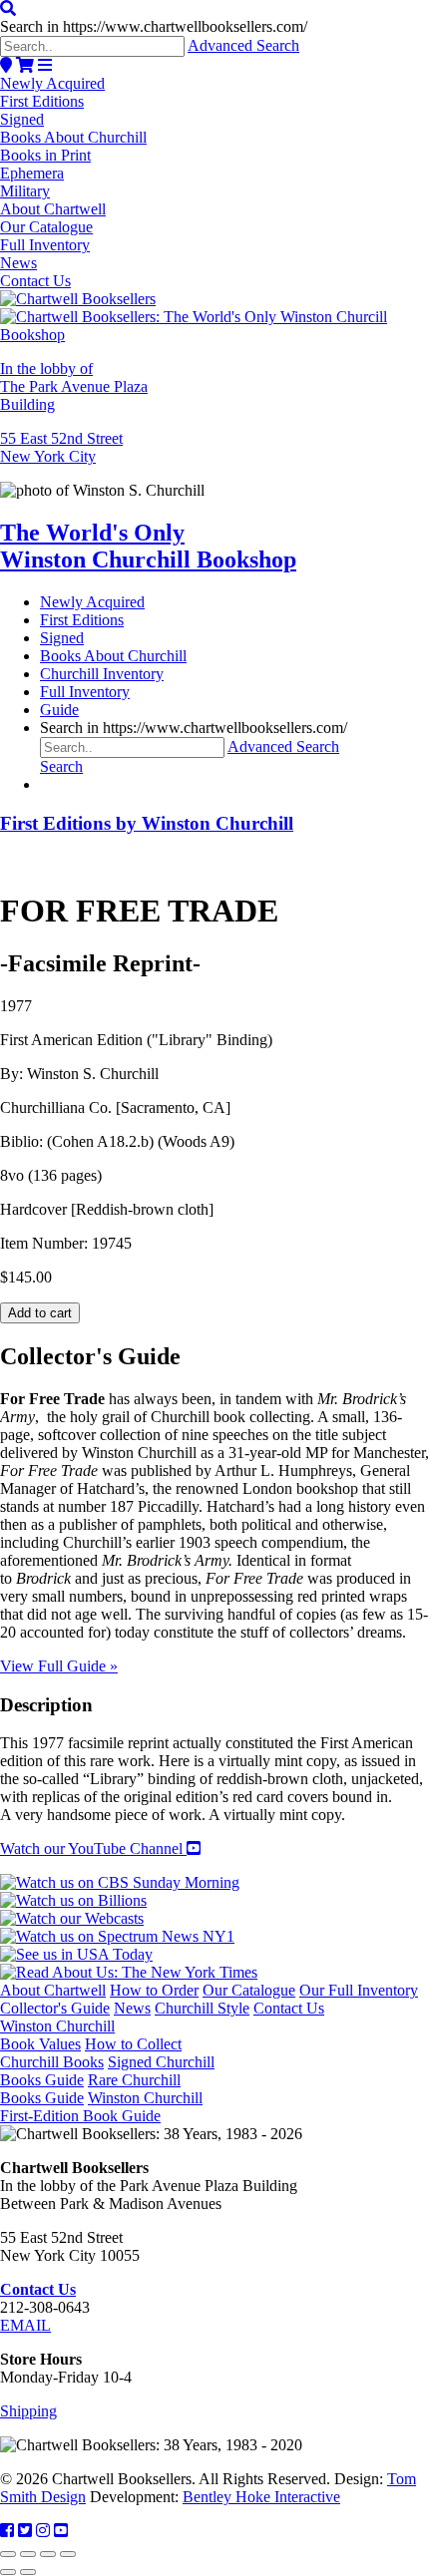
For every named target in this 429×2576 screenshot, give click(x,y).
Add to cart (40, 1313)
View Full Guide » (59, 1666)
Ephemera (32, 173)
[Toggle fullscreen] (28, 2554)
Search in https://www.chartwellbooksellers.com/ (154, 26)
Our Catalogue (46, 227)
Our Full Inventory (359, 1990)
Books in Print (45, 155)
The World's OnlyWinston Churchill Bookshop (148, 546)
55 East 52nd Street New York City (61, 447)
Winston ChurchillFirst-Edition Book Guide (101, 2107)
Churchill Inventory (102, 674)
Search (61, 766)
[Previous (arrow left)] (8, 2572)
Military (25, 191)
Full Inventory (45, 245)
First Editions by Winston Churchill (147, 823)
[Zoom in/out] (8, 2554)
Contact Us (35, 281)
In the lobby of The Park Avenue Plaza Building (74, 386)
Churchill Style (202, 2008)
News (18, 263)
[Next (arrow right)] (28, 2572)
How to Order (154, 1990)
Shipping (28, 2411)
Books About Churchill (73, 137)
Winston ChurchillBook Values (57, 2035)
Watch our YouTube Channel (93, 1848)
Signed (22, 119)
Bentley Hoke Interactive (261, 2497)
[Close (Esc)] (68, 2554)
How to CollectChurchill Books (91, 2053)
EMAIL (25, 2325)
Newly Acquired (52, 83)
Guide (59, 710)
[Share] (48, 2554)
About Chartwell (53, 209)
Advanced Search (243, 45)
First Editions (42, 101)
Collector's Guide (55, 2008)
